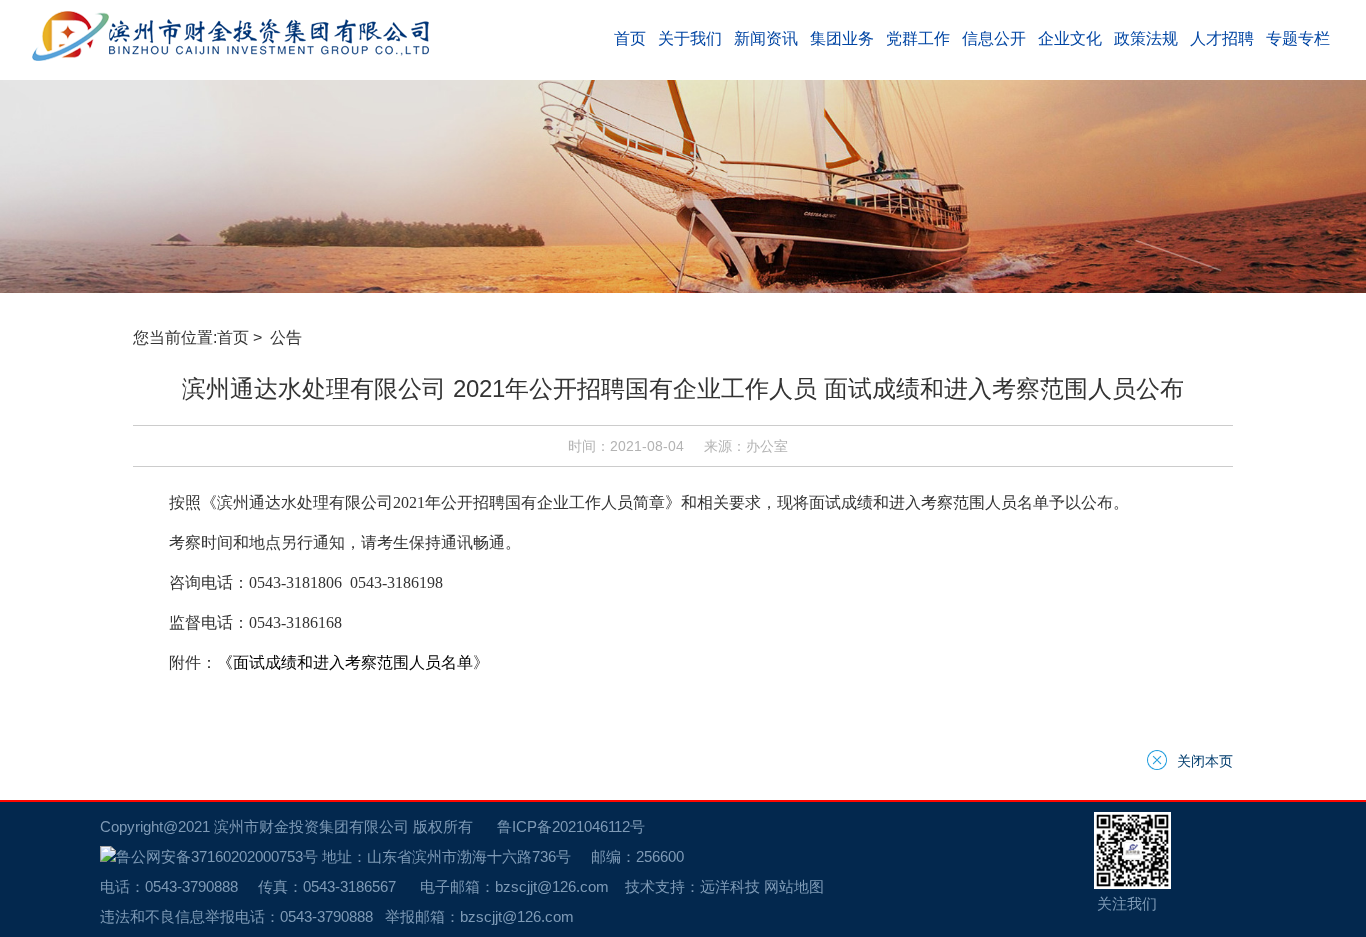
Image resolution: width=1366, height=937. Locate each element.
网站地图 (794, 886)
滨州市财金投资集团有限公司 (311, 826)
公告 (288, 337)
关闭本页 (1205, 760)
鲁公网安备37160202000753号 (217, 856)
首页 (233, 337)
